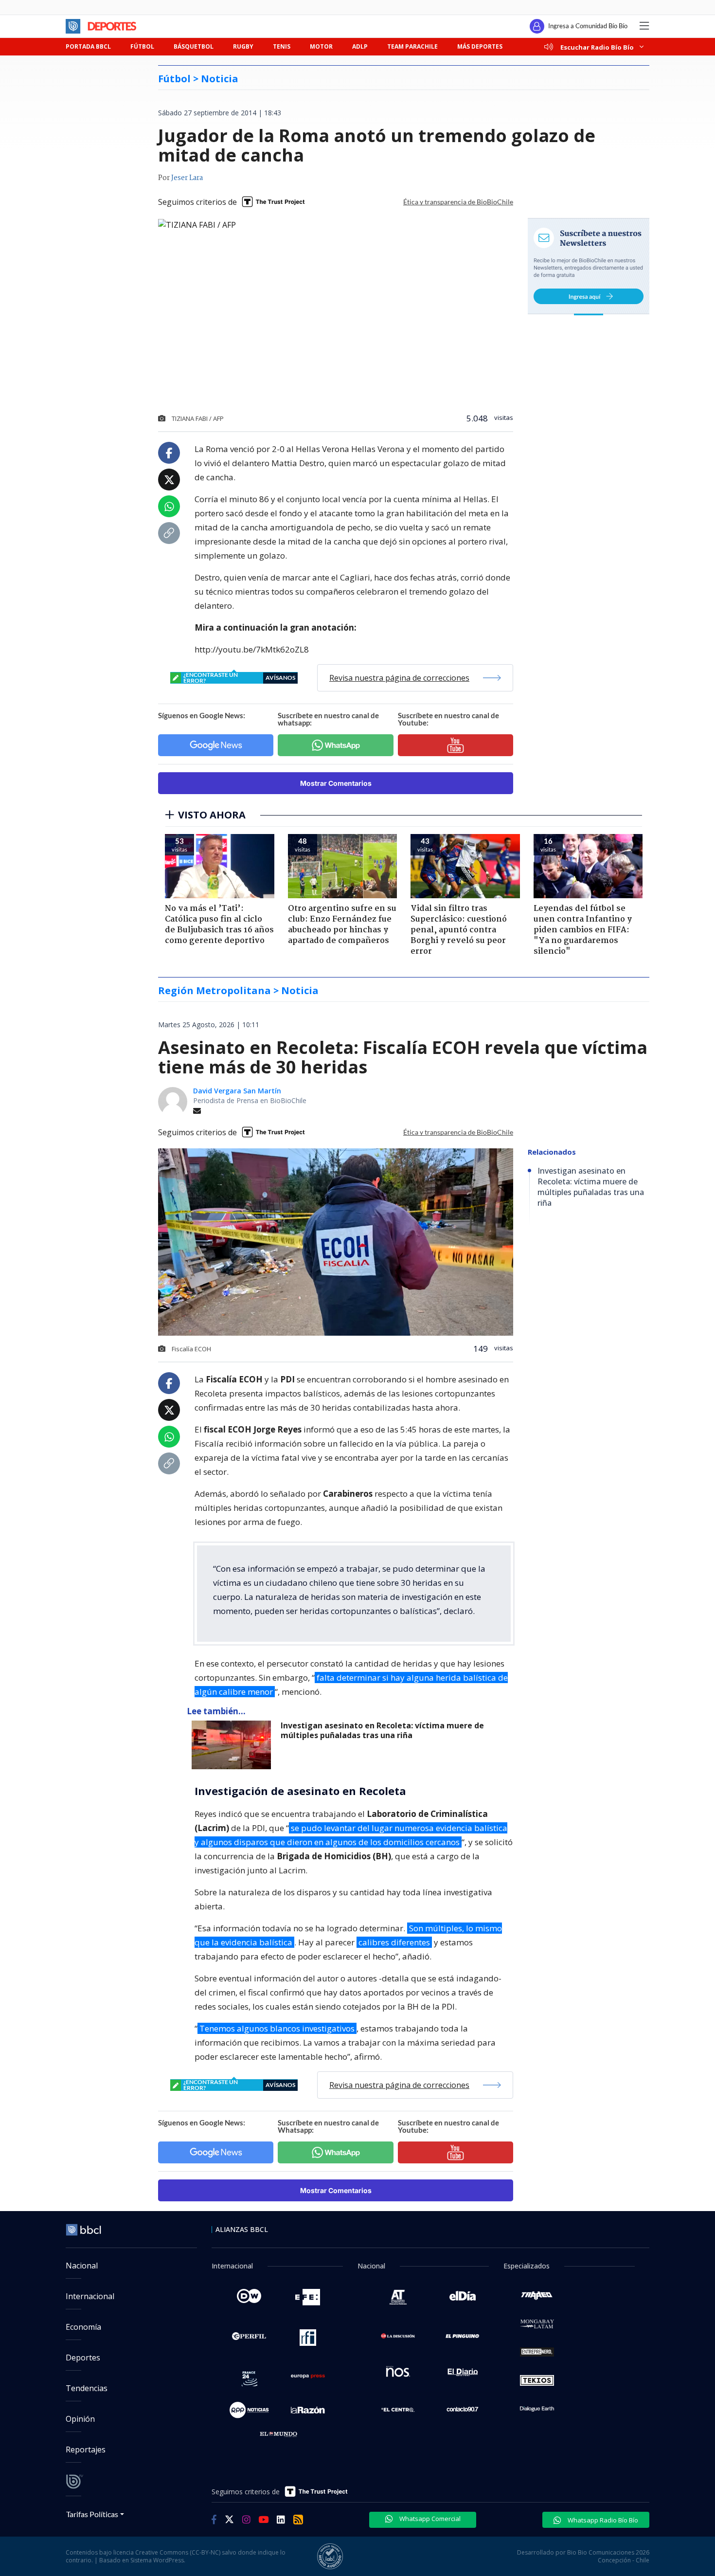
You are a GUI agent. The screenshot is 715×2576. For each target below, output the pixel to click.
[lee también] (234, 1745)
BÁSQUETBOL (194, 46)
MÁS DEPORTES (480, 46)
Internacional (90, 2296)
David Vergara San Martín (237, 1091)
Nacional (82, 2266)
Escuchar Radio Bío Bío (597, 47)
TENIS (282, 46)
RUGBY (243, 46)
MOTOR (321, 46)
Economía (83, 2327)
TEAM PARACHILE (412, 46)
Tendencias (87, 2388)
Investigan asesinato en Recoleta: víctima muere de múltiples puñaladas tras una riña (382, 1731)
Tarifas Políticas (92, 2514)
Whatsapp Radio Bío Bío (602, 2520)
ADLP (360, 46)
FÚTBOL (142, 46)
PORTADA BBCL (88, 46)
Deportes (83, 2358)
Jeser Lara (187, 178)
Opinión (80, 2419)
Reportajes (86, 2449)
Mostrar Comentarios (336, 783)
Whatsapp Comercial (429, 2519)
